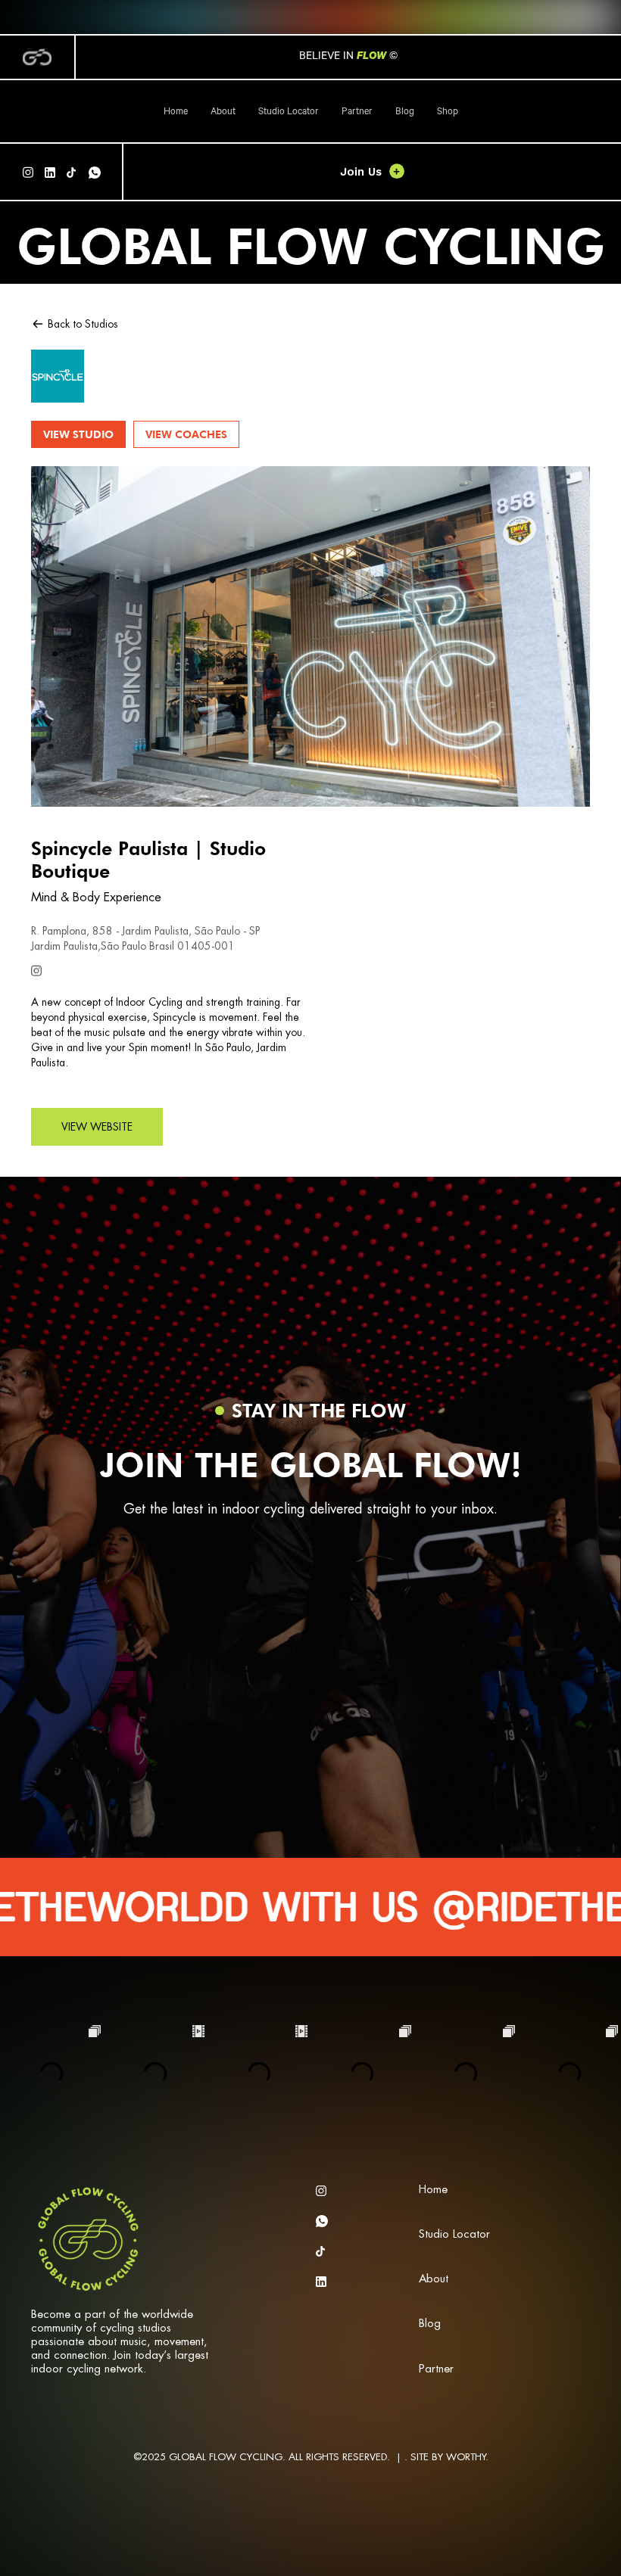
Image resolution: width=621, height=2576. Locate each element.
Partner (357, 113)
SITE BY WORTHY (448, 2457)
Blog (405, 113)
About (223, 113)
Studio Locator (289, 113)
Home (176, 113)
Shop (448, 113)
